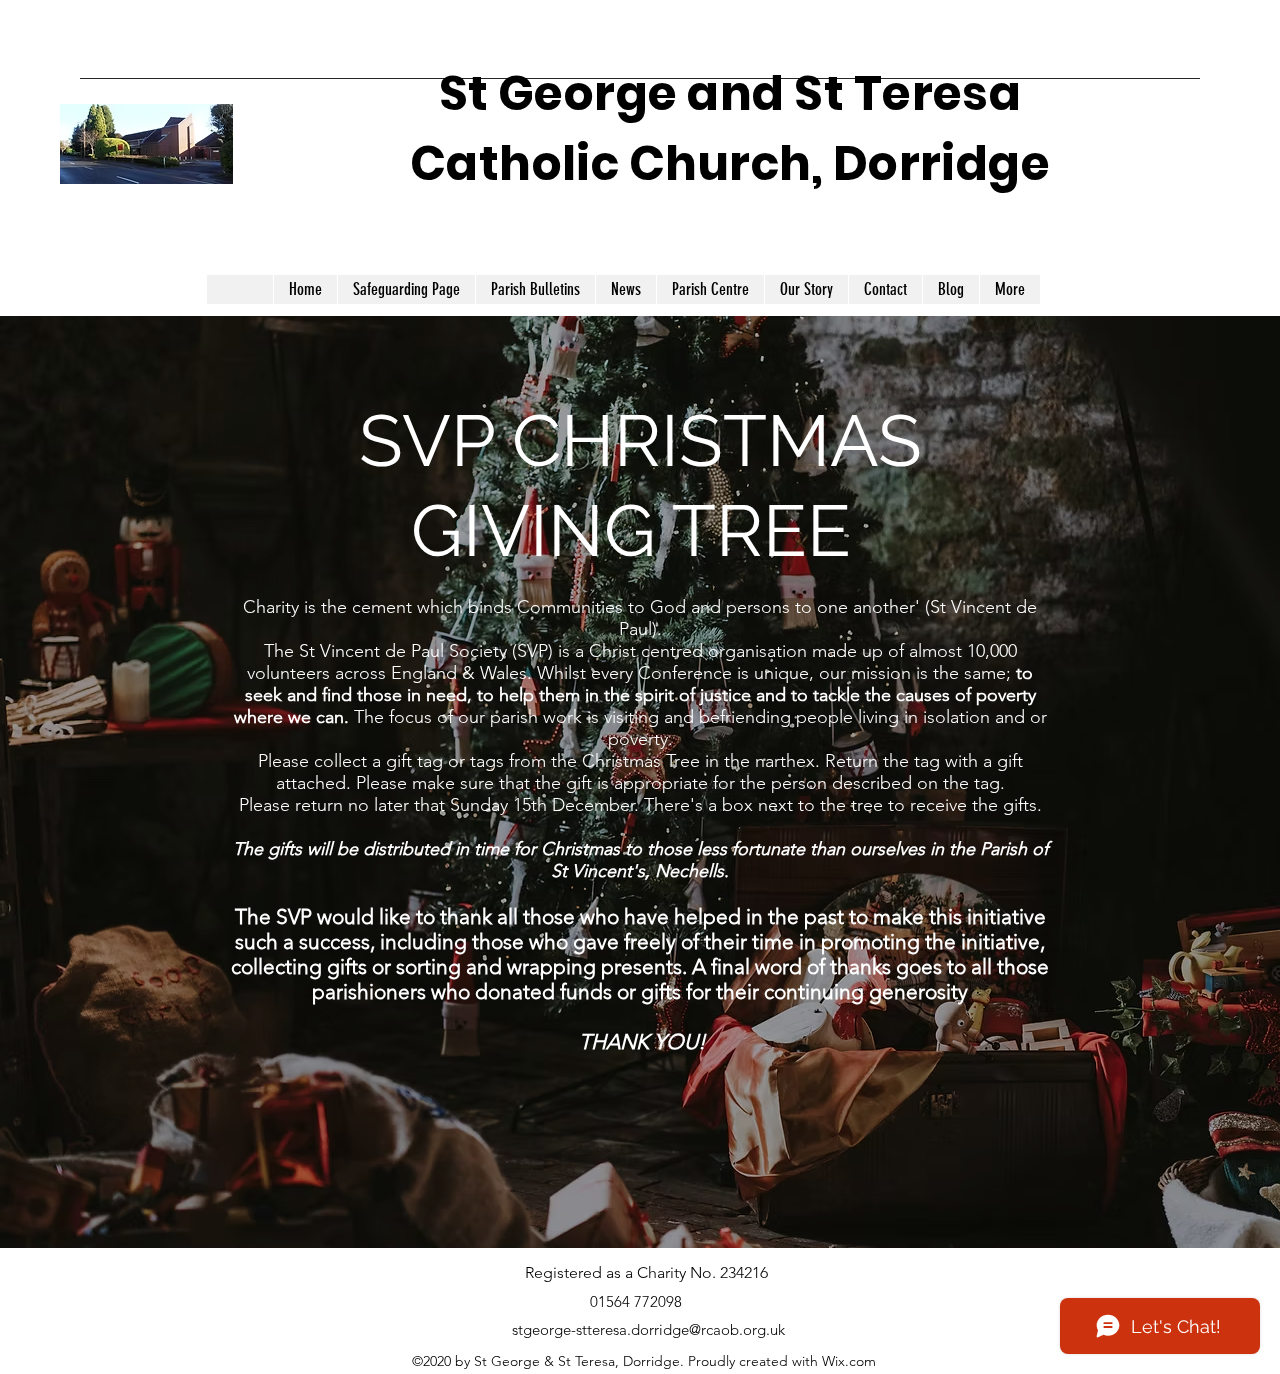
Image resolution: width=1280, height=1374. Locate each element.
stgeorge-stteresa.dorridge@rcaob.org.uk (648, 1329)
